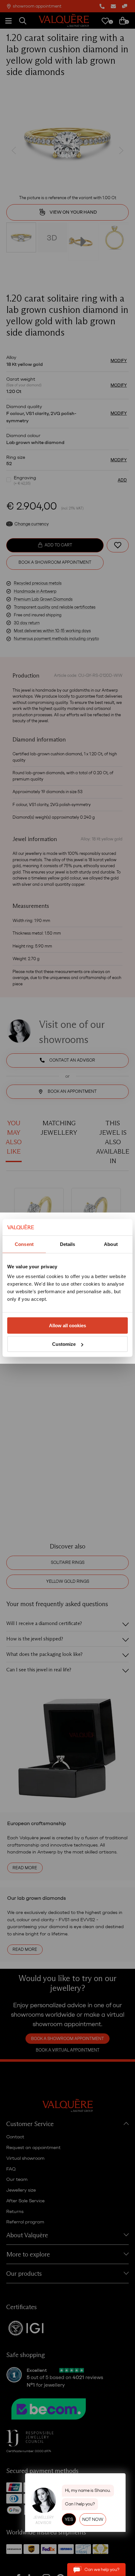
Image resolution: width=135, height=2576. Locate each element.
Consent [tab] (24, 1244)
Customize (64, 1344)
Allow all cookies (67, 1325)
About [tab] (111, 1244)
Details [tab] (68, 1244)
